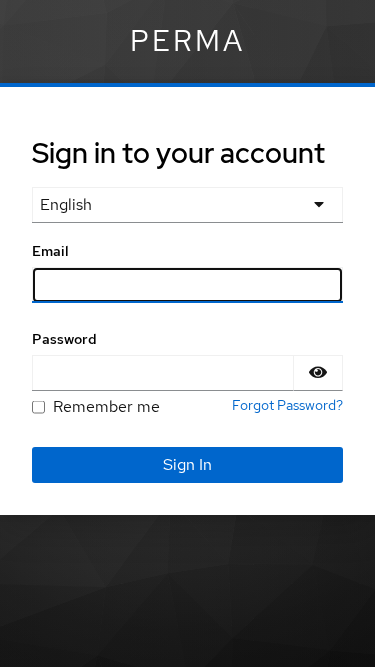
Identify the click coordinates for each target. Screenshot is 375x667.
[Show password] (318, 373)
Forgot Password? (287, 405)
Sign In (187, 464)
